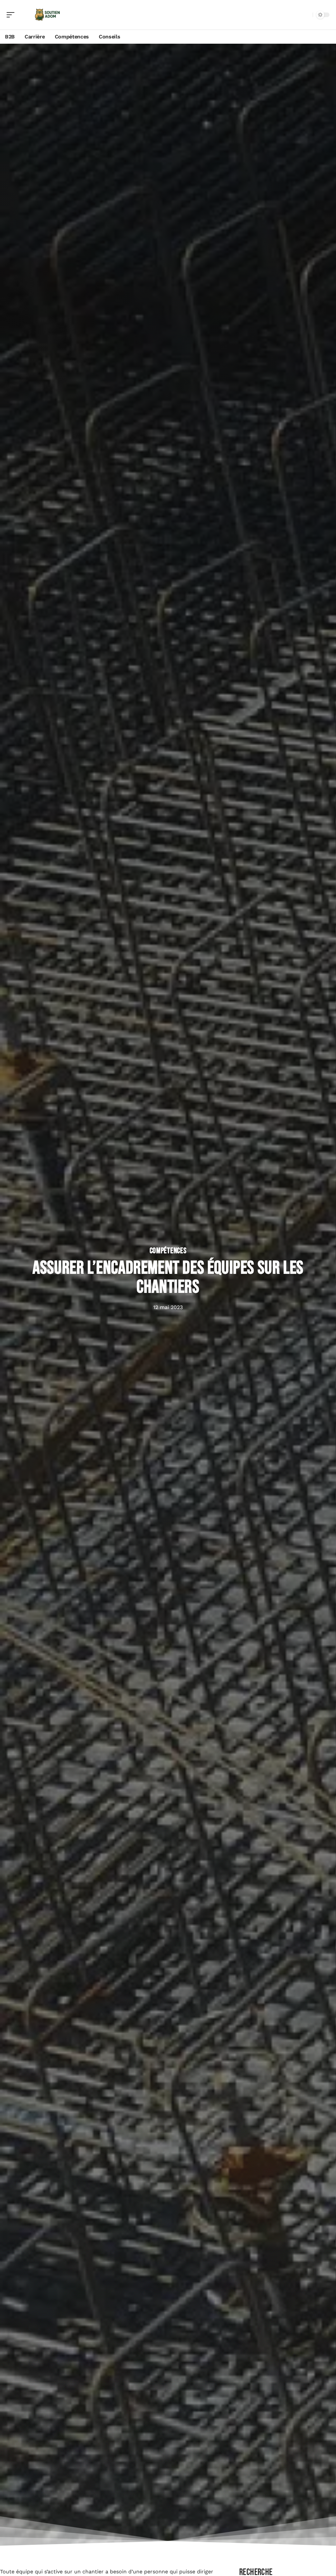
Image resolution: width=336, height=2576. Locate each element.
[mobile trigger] (12, 15)
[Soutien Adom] (47, 15)
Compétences (168, 1251)
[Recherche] (306, 15)
